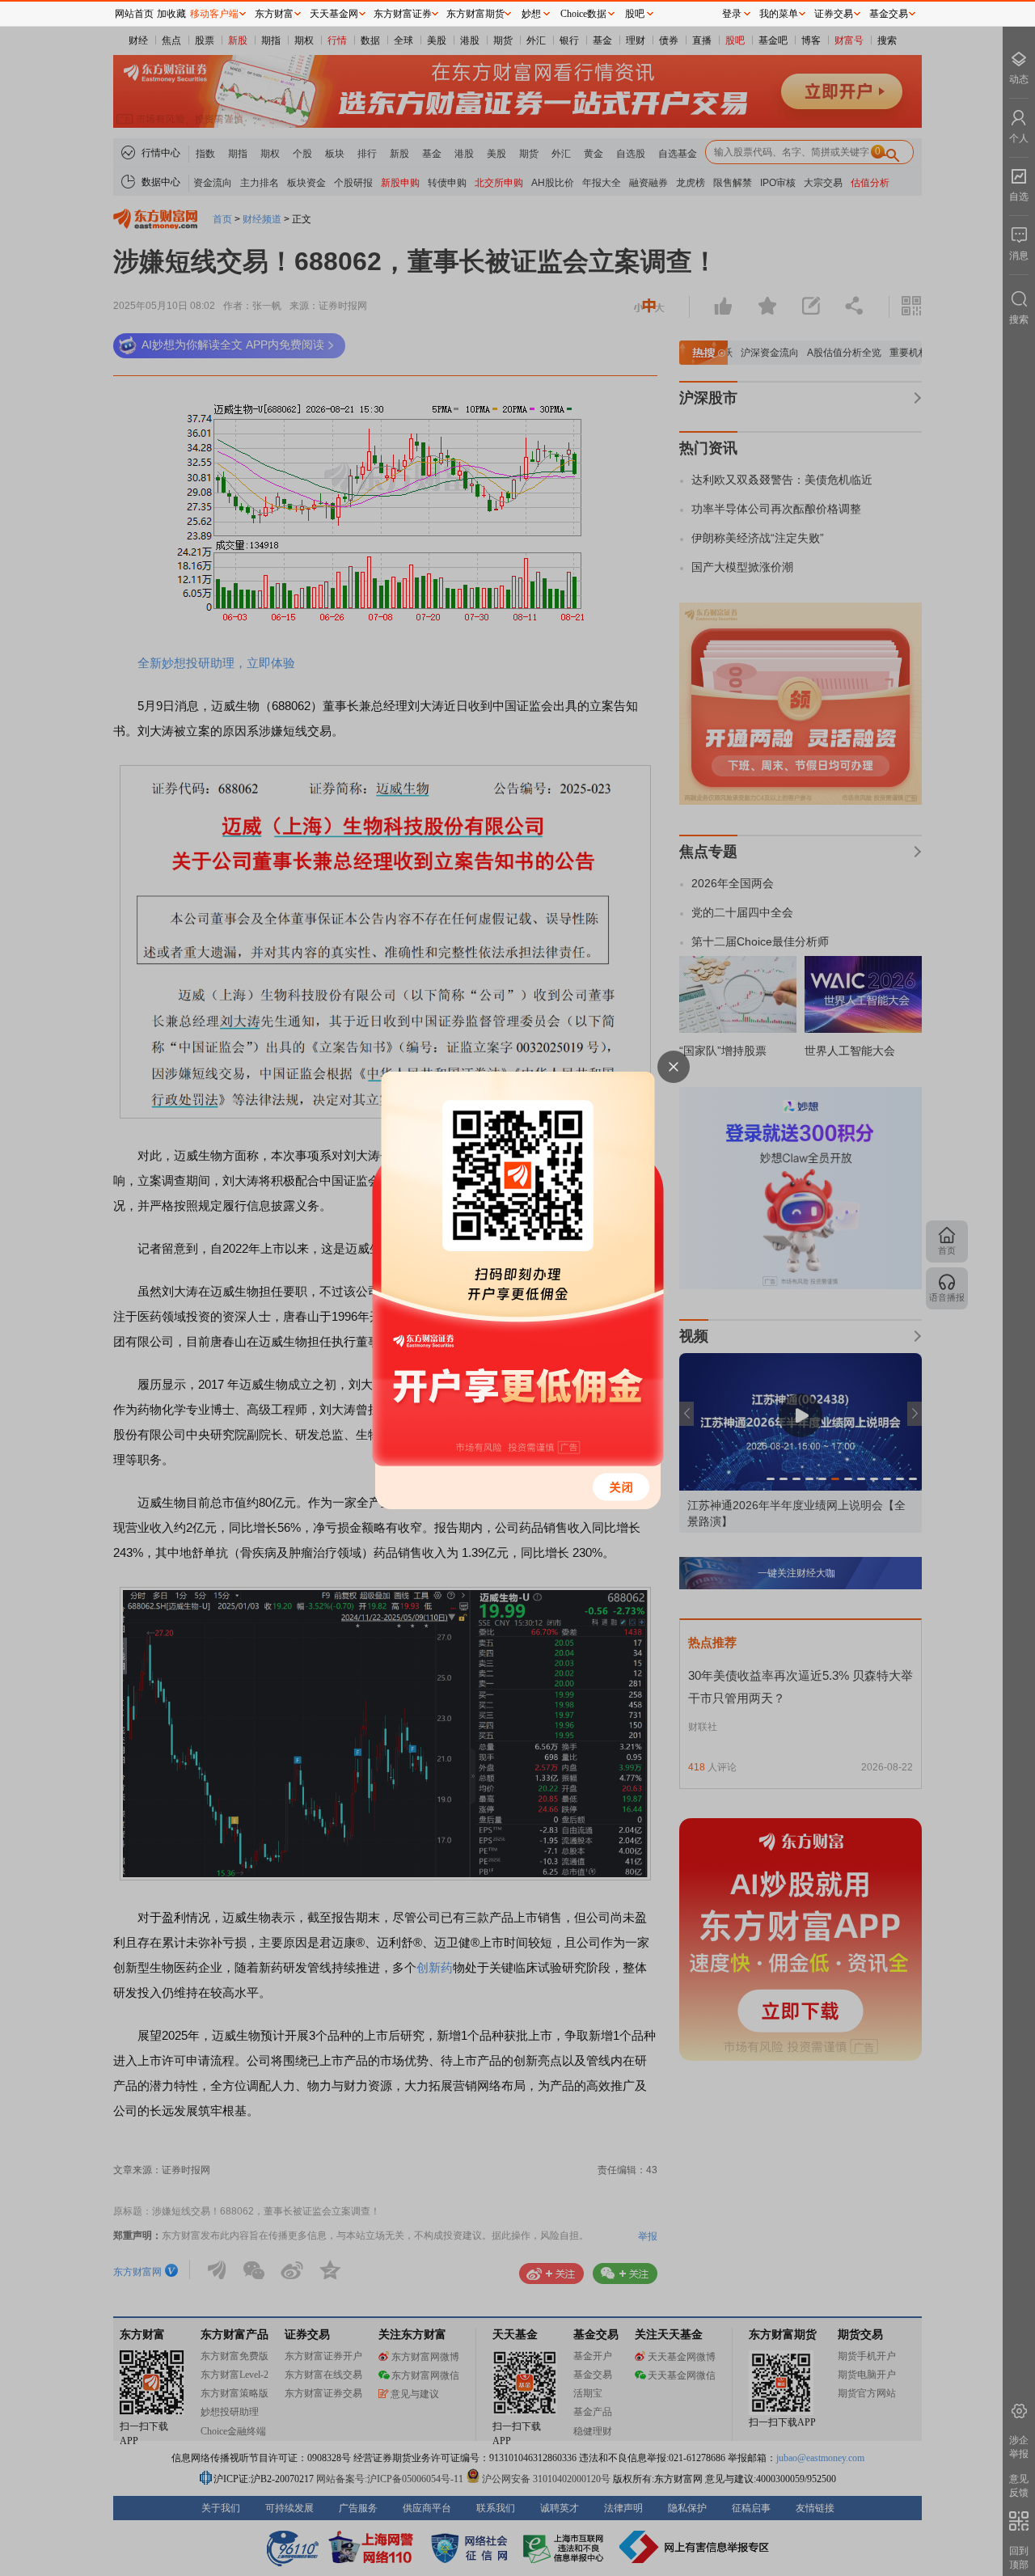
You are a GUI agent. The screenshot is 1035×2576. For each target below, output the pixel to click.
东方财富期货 (475, 14)
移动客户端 (214, 14)
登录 (732, 14)
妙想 (531, 14)
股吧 (635, 14)
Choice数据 (583, 14)
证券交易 (834, 14)
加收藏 (171, 14)
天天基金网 (334, 14)
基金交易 (889, 14)
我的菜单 (779, 14)
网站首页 (134, 14)
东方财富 (274, 14)
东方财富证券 (403, 14)
